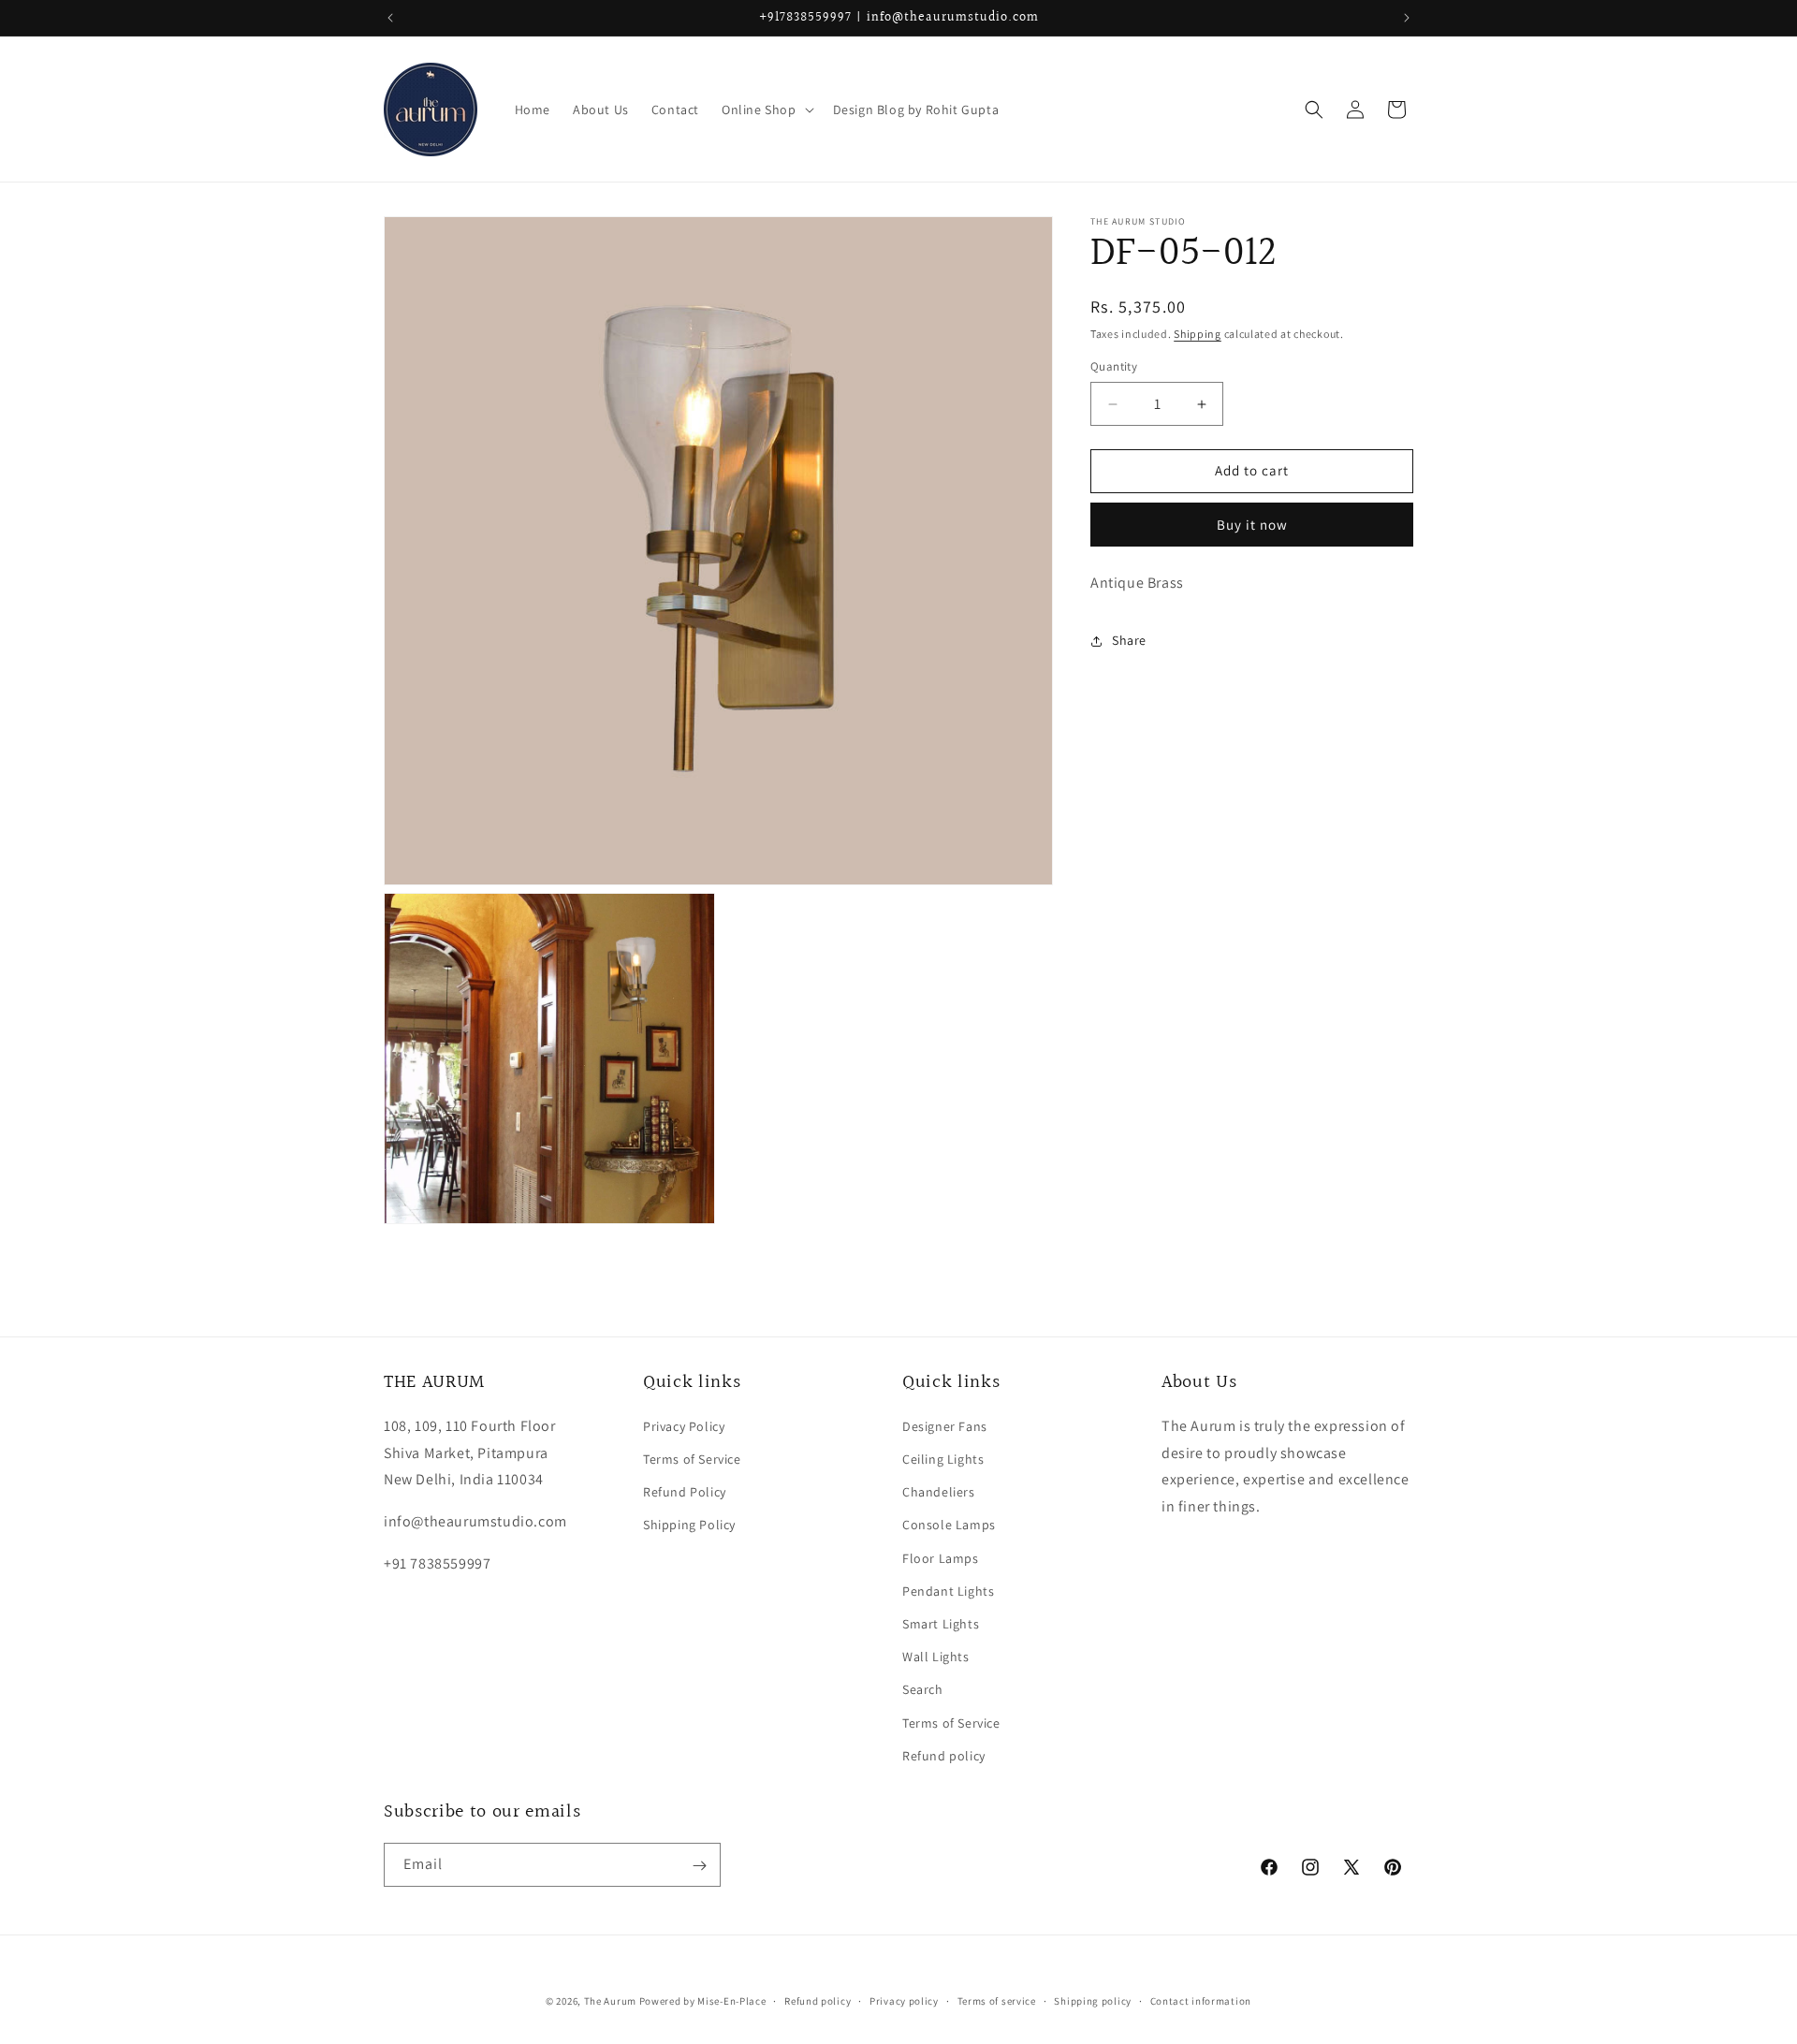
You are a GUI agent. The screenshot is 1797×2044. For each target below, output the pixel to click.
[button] (766, 109)
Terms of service (997, 2000)
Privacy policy (904, 2000)
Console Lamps (949, 1526)
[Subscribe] (699, 1866)
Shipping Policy (689, 1526)
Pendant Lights (948, 1591)
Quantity (1114, 367)
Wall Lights (936, 1657)
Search (923, 1690)
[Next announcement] (1407, 18)
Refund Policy (685, 1493)
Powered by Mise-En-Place (703, 2001)
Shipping (1198, 334)
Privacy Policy (684, 1426)
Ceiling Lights (943, 1460)
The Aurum (610, 2001)
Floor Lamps (941, 1558)
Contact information (1201, 2000)
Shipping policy (1093, 2000)
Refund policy (944, 1756)
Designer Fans (945, 1426)
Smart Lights (941, 1624)
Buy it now (1252, 525)
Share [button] (1129, 640)
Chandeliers (939, 1493)
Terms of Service (692, 1460)
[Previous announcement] (390, 18)
